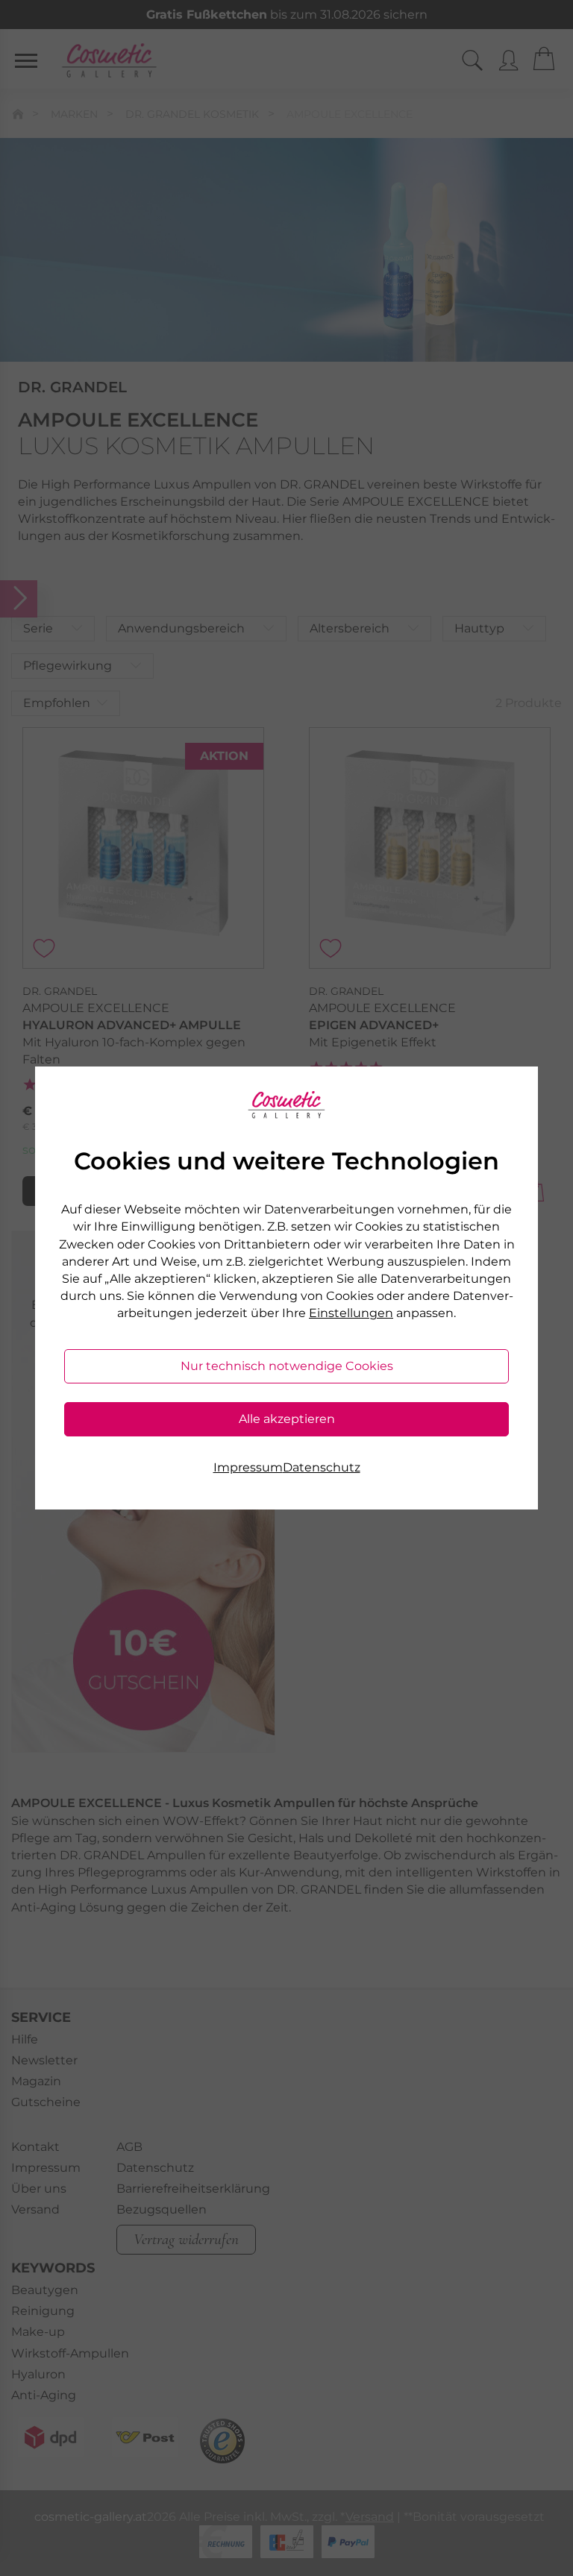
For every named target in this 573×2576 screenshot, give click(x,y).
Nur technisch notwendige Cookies (287, 1366)
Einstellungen (351, 1313)
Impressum (248, 1467)
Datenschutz (322, 1467)
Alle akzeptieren (287, 1419)
